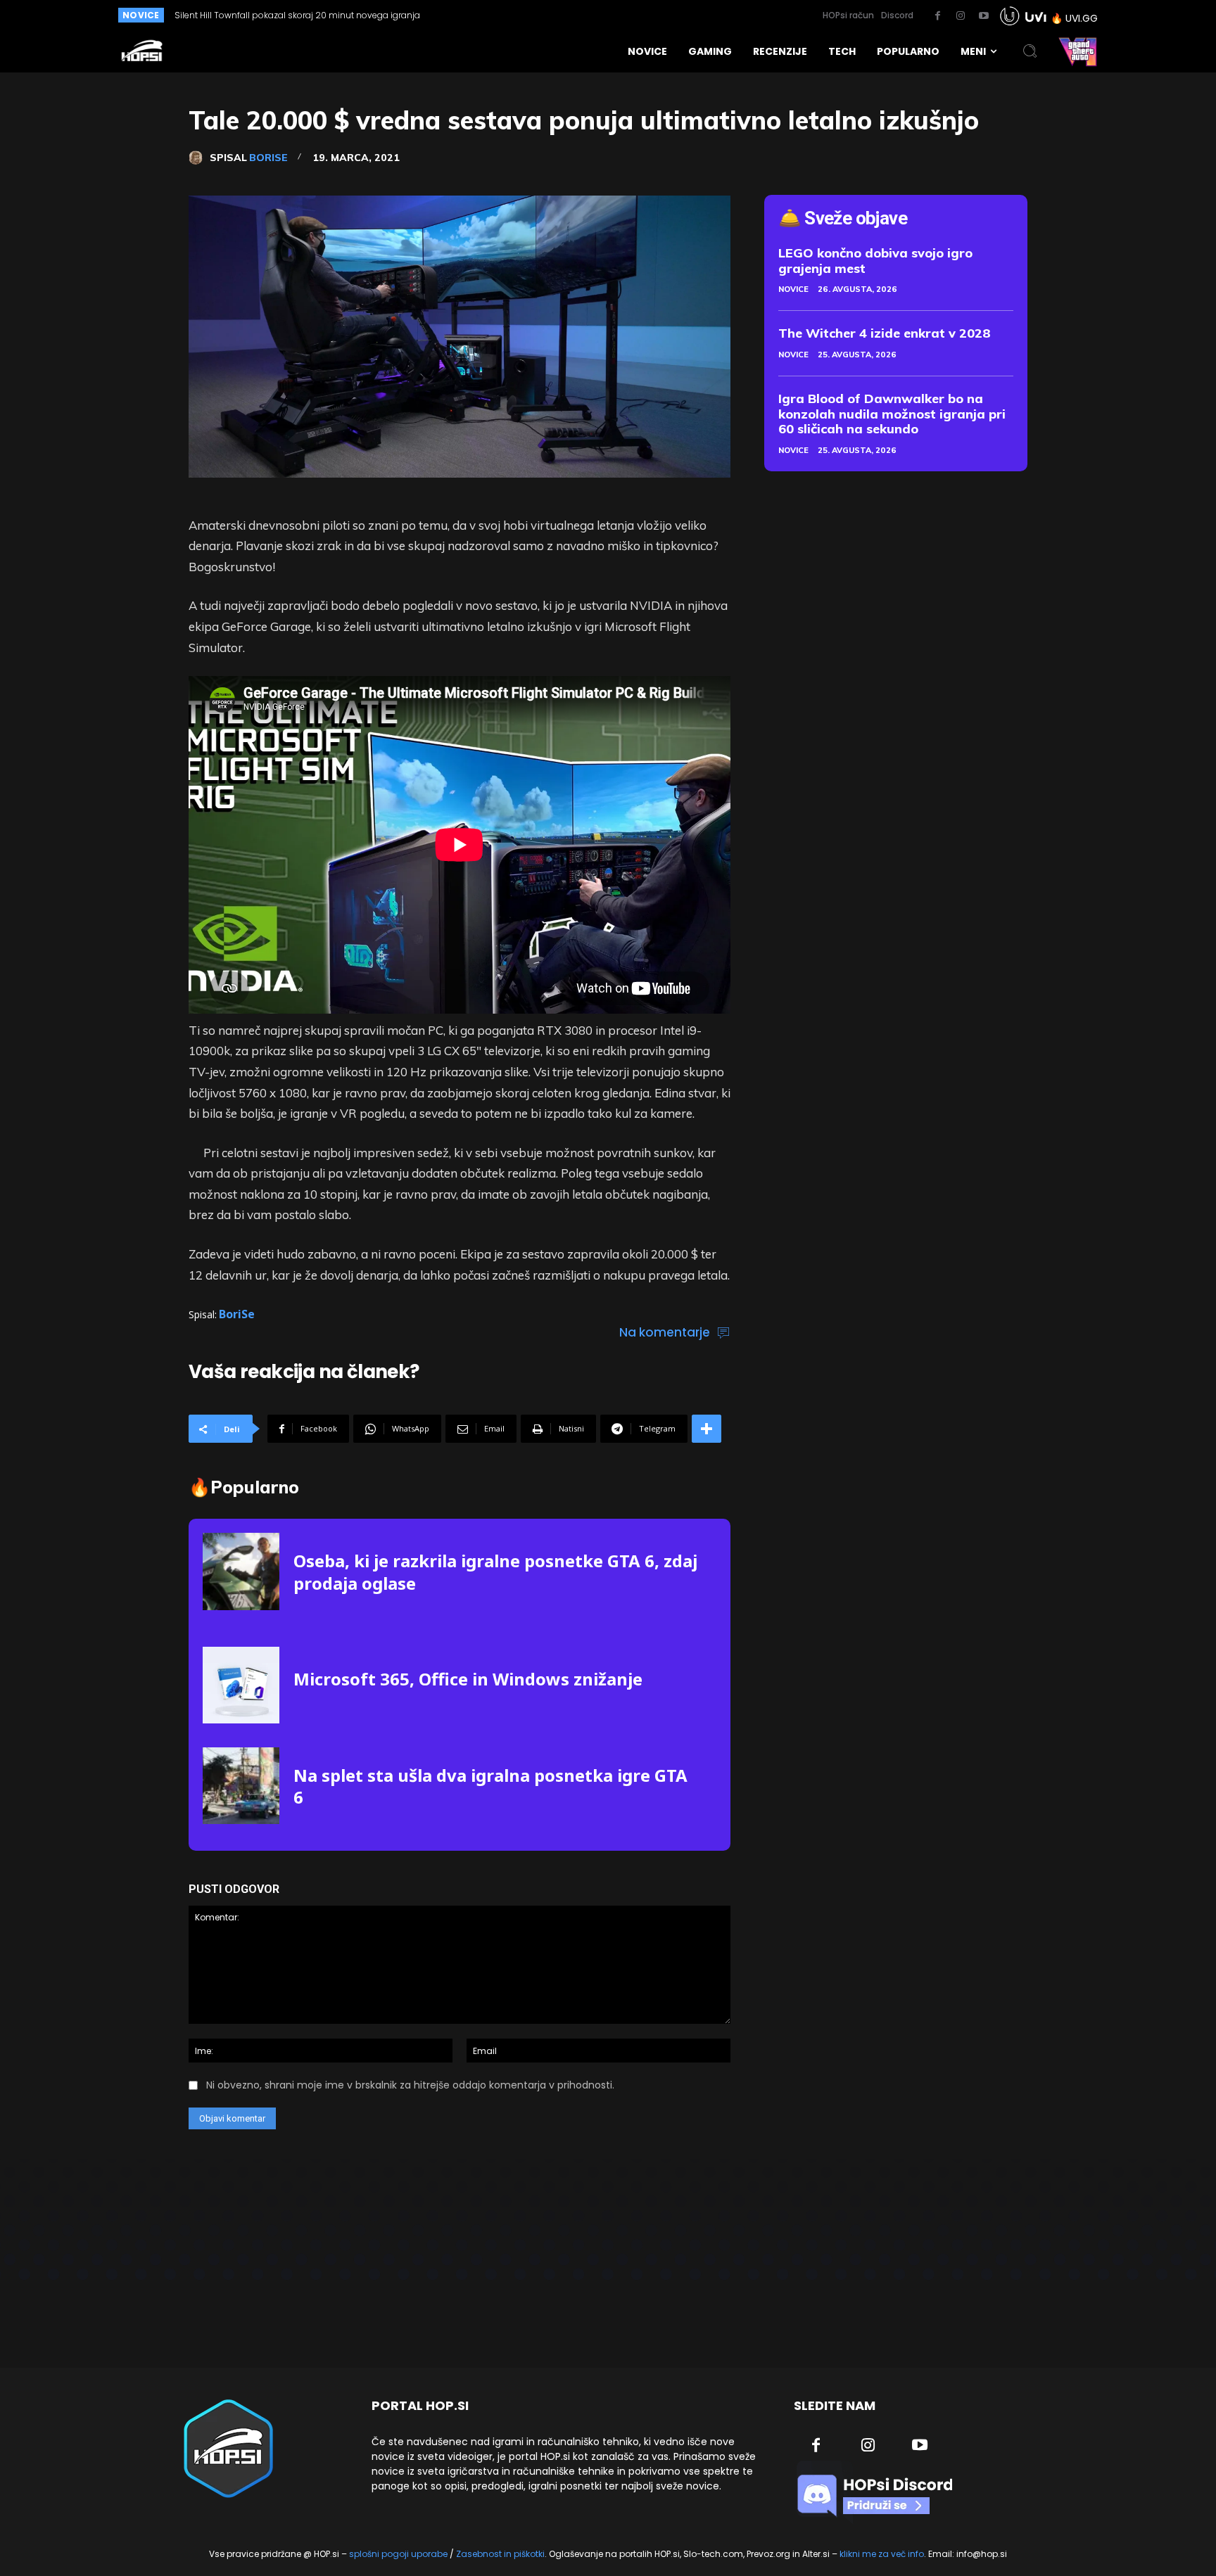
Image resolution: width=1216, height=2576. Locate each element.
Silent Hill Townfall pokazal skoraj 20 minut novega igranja (297, 15)
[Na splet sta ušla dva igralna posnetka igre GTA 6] (241, 1786)
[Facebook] (937, 16)
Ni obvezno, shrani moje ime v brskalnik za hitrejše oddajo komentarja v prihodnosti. (410, 2085)
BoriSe (268, 158)
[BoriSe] (199, 158)
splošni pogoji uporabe (398, 2554)
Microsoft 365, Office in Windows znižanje (468, 1679)
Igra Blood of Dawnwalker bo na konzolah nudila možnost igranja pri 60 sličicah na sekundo (892, 414)
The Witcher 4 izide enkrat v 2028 (885, 333)
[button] (1030, 51)
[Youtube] (984, 16)
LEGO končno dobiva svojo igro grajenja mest (875, 261)
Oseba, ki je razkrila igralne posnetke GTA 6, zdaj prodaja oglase (495, 1571)
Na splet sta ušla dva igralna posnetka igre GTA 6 (490, 1786)
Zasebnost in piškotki (500, 2554)
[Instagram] (961, 16)
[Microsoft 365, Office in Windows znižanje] (241, 1685)
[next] (582, 15)
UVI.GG (1082, 18)
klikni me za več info (882, 2554)
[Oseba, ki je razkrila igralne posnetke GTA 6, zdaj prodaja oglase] (241, 1571)
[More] (707, 1429)
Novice (793, 289)
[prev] (560, 15)
